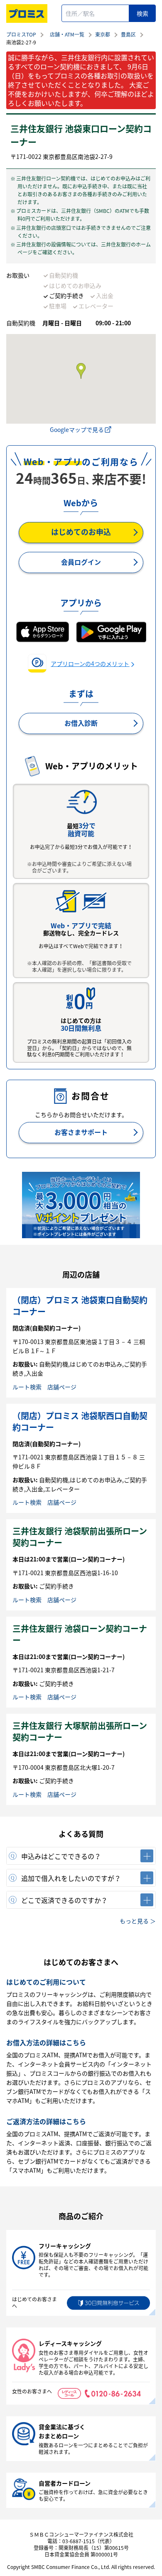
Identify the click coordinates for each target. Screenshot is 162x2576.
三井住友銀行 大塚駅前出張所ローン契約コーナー (80, 1731)
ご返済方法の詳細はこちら (46, 2121)
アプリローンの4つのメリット (90, 664)
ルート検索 (27, 1387)
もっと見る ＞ (138, 1921)
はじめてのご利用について (46, 1982)
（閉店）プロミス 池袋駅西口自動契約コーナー (80, 1421)
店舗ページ (62, 1387)
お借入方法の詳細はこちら (46, 2042)
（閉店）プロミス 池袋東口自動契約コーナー (80, 1306)
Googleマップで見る (77, 429)
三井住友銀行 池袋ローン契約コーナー (80, 1634)
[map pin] (81, 371)
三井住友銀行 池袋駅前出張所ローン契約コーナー (80, 1537)
